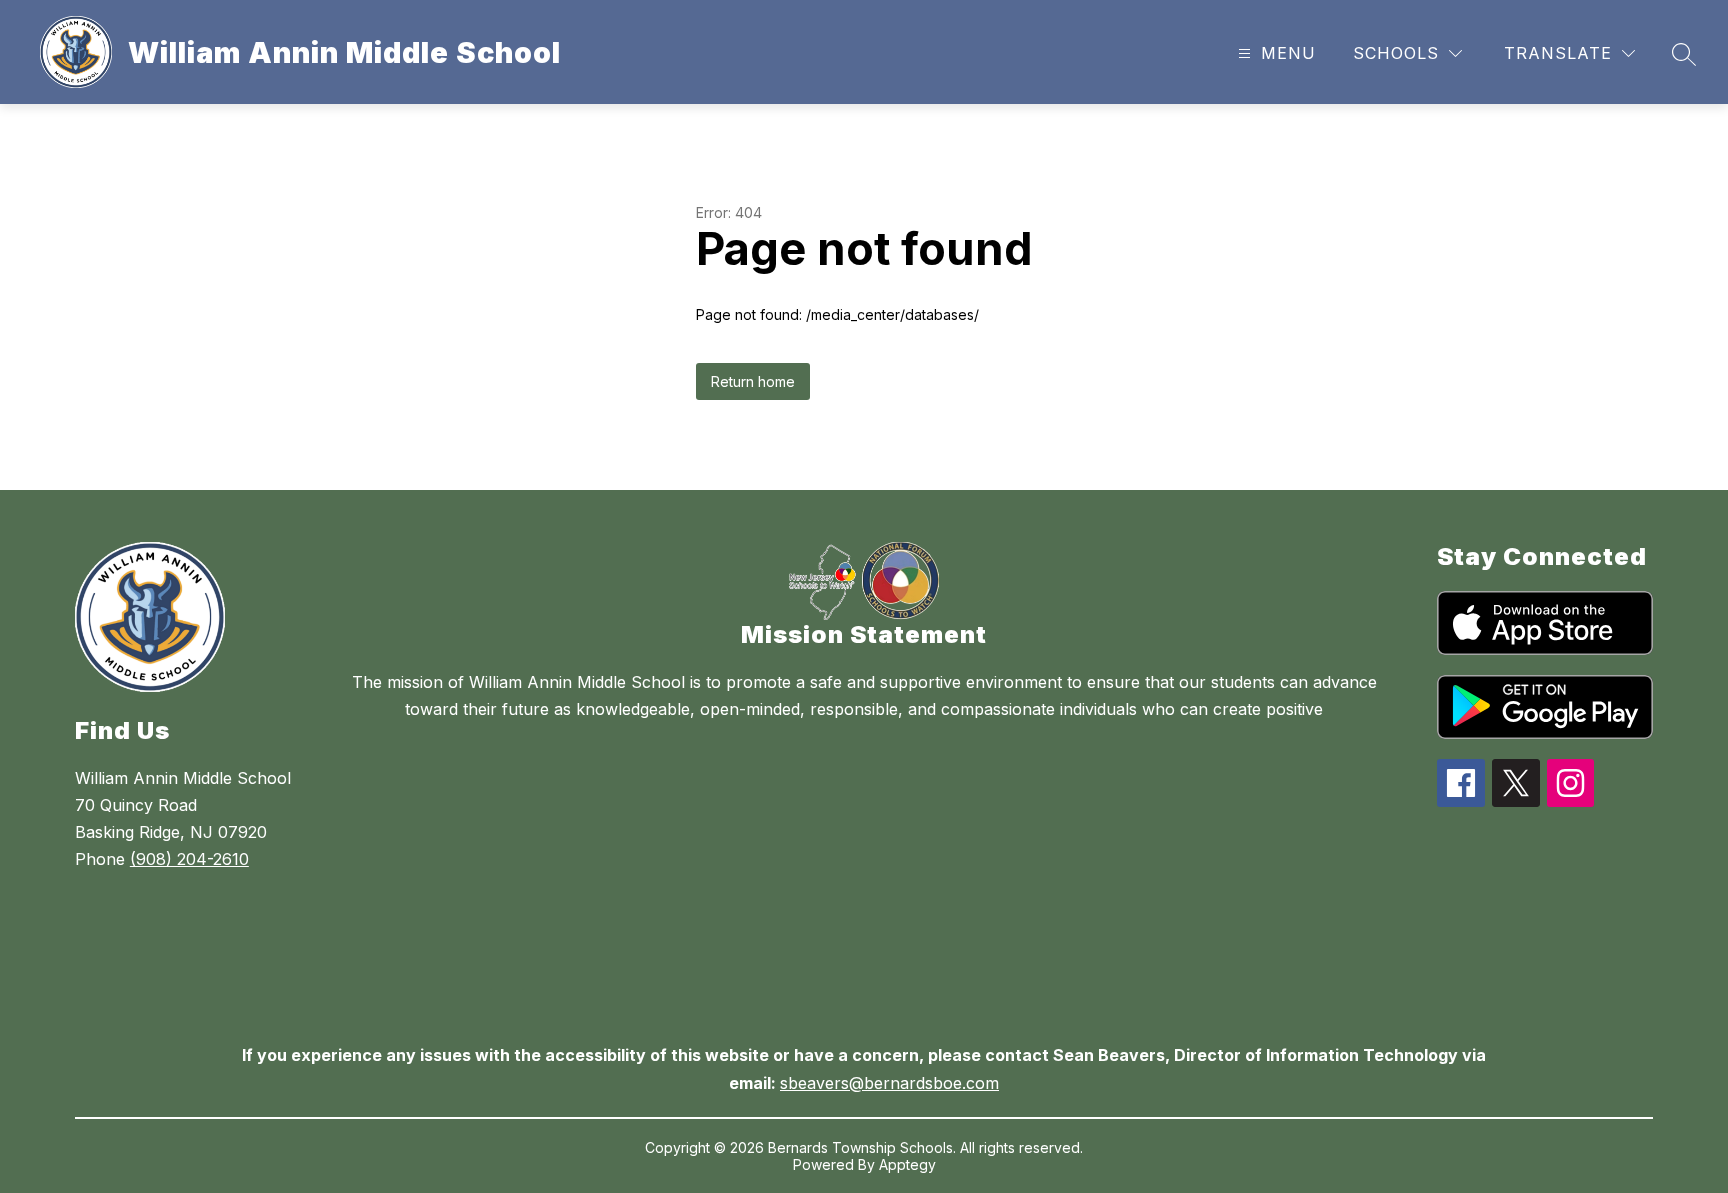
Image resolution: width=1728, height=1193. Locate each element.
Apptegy (907, 1164)
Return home (753, 381)
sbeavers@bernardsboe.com (889, 1083)
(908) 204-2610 (189, 859)
